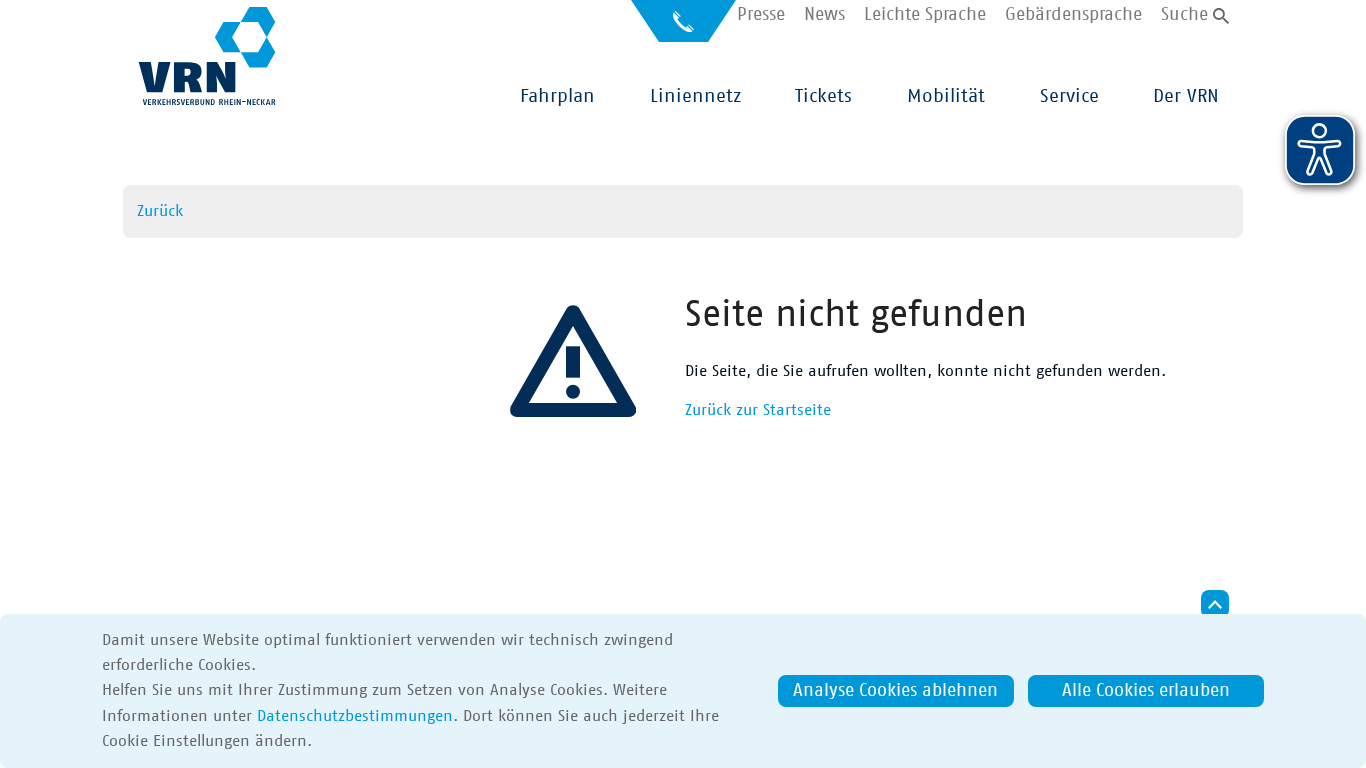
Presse (761, 15)
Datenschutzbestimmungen (355, 716)
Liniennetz (695, 96)
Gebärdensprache (1073, 15)
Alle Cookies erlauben (1146, 691)
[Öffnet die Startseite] (207, 56)
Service (1069, 96)
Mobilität (946, 96)
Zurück (160, 211)
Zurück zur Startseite (758, 410)
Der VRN (1186, 96)
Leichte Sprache (925, 15)
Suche (1184, 15)
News (824, 15)
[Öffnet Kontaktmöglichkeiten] (683, 28)
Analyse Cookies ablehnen (895, 691)
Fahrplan (557, 96)
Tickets (823, 96)
